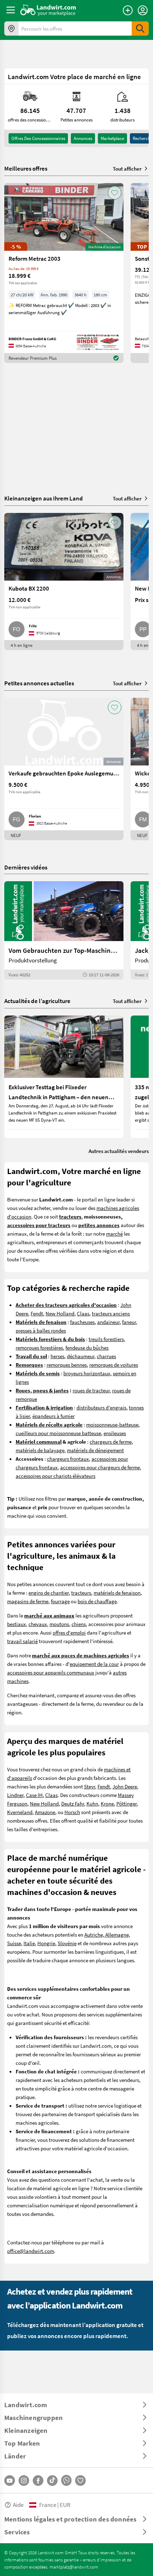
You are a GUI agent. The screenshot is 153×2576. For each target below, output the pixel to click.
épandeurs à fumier (54, 1416)
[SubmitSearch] (140, 28)
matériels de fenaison (117, 1593)
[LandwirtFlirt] (80, 2481)
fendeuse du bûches (87, 1347)
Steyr (89, 1786)
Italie (29, 1943)
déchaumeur (81, 1356)
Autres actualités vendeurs (119, 1151)
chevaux (38, 1624)
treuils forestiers (106, 1339)
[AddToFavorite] (115, 193)
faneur (129, 1322)
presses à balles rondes (41, 1330)
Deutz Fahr (73, 1803)
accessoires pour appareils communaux (51, 1672)
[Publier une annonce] (128, 10)
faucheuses (82, 1322)
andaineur (108, 1322)
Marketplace (112, 138)
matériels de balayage (40, 1450)
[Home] (48, 10)
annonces (83, 138)
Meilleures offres (26, 168)
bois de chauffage (97, 1601)
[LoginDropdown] (143, 10)
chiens (79, 1624)
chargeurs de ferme (111, 1442)
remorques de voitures (114, 1365)
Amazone (45, 1812)
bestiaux (17, 1624)
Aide (18, 2505)
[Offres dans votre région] (11, 28)
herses (57, 1356)
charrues (106, 1356)
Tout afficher (127, 168)
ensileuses (115, 1433)
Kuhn (92, 1803)
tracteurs (81, 1593)
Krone (107, 1803)
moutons (59, 1624)
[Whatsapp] (66, 2480)
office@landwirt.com (31, 2251)
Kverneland (20, 1812)
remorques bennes (67, 1365)
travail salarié (22, 1641)
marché (114, 1234)
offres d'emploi (69, 1632)
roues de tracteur (91, 1390)
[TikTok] (52, 2481)
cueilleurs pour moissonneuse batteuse (58, 1433)
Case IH (34, 1795)
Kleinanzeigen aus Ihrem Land (44, 498)
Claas (83, 1313)
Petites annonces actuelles (39, 683)
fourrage (60, 1601)
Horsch (72, 1812)
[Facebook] (38, 2481)
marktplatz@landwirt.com (74, 2567)
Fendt (37, 1313)
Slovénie (67, 1943)
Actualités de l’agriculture (37, 1001)
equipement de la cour (94, 1664)
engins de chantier (49, 1593)
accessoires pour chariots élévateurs (56, 1476)
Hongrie (46, 1943)
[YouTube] (10, 2481)
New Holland (60, 1313)
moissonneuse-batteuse (112, 1424)
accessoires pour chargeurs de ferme (100, 1467)
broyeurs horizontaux (87, 1373)
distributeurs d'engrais (101, 1407)
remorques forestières (39, 1347)
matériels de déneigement (95, 1450)
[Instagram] (24, 2481)
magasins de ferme (28, 1601)
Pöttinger (126, 1803)
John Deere (125, 1786)
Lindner (15, 1795)
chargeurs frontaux (68, 1459)
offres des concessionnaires (38, 138)
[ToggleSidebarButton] (11, 10)
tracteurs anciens (111, 1313)
